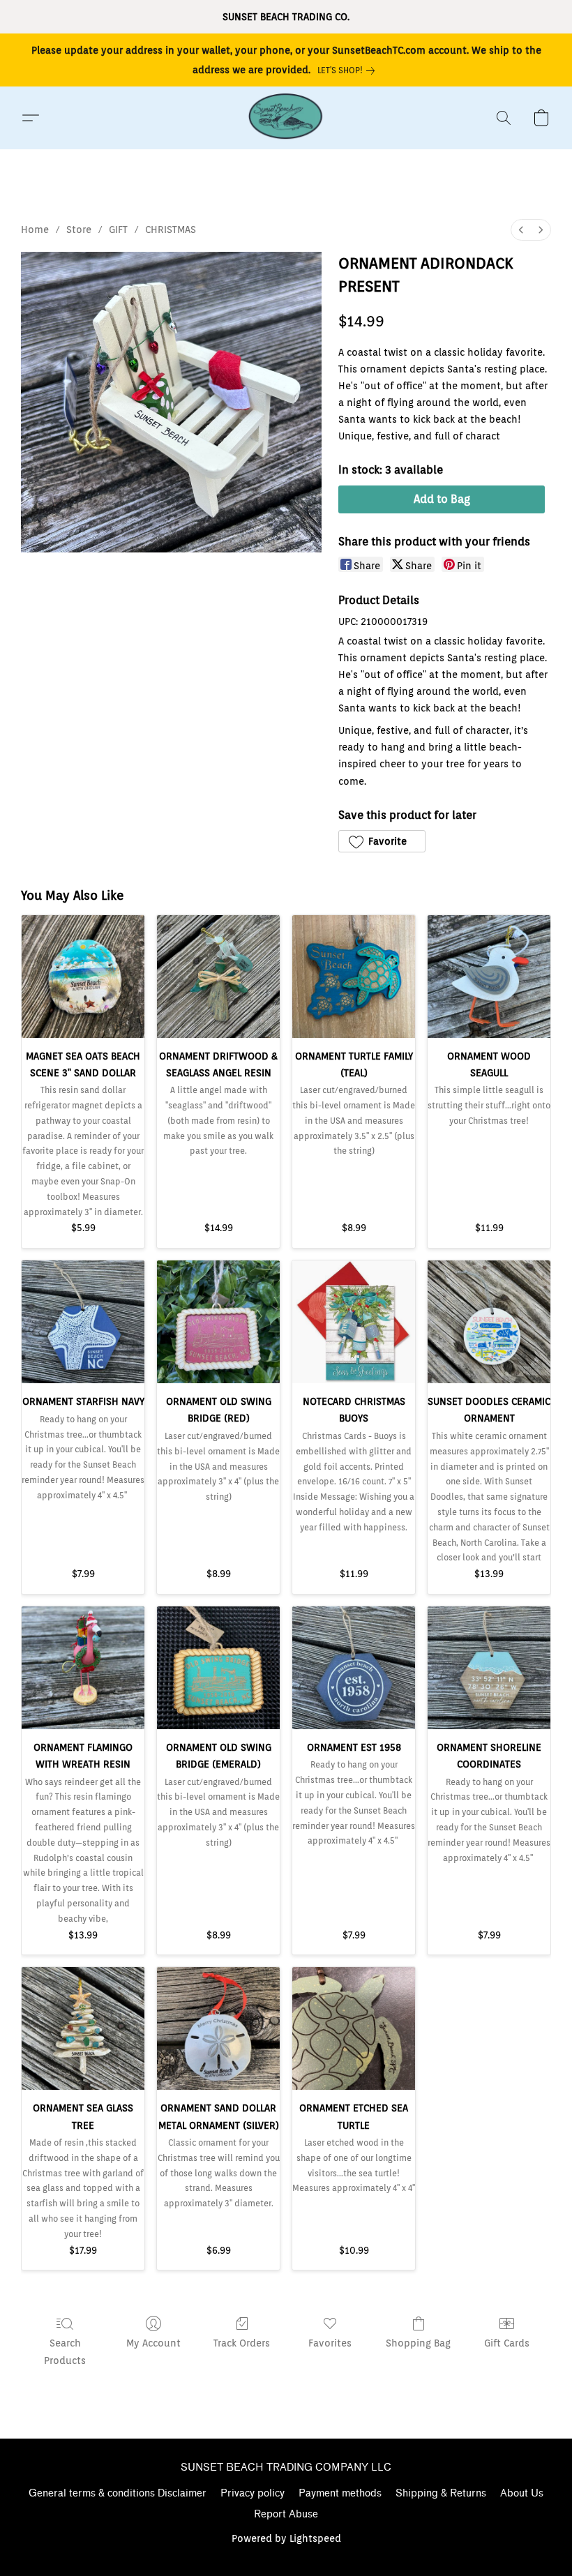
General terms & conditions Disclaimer (118, 2493)
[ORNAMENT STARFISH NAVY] (83, 1322)
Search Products (65, 2351)
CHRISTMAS (171, 229)
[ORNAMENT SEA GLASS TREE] (83, 2028)
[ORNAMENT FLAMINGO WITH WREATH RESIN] (83, 1668)
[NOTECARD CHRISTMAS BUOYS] (354, 1322)
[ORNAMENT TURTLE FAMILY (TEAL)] (354, 977)
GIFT (118, 229)
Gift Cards (507, 2343)
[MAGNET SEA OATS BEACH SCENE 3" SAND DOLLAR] (83, 977)
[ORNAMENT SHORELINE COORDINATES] (489, 1668)
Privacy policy (253, 2493)
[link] (349, 70)
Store (79, 229)
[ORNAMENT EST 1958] (354, 1668)
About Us (522, 2493)
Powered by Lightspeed (286, 2538)
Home (35, 229)
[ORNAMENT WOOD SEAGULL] (489, 977)
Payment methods (340, 2493)
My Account (153, 2343)
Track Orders (242, 2343)
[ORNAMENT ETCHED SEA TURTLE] (354, 2028)
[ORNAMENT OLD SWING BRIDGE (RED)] (218, 1322)
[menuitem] (521, 230)
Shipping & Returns (441, 2493)
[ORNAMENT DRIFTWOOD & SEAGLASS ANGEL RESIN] (218, 977)
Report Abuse (286, 2514)
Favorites (330, 2343)
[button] (286, 118)
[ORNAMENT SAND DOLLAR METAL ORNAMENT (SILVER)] (218, 2028)
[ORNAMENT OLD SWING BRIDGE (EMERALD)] (218, 1668)
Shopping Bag (418, 2343)
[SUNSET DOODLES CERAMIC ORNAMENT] (489, 1322)
